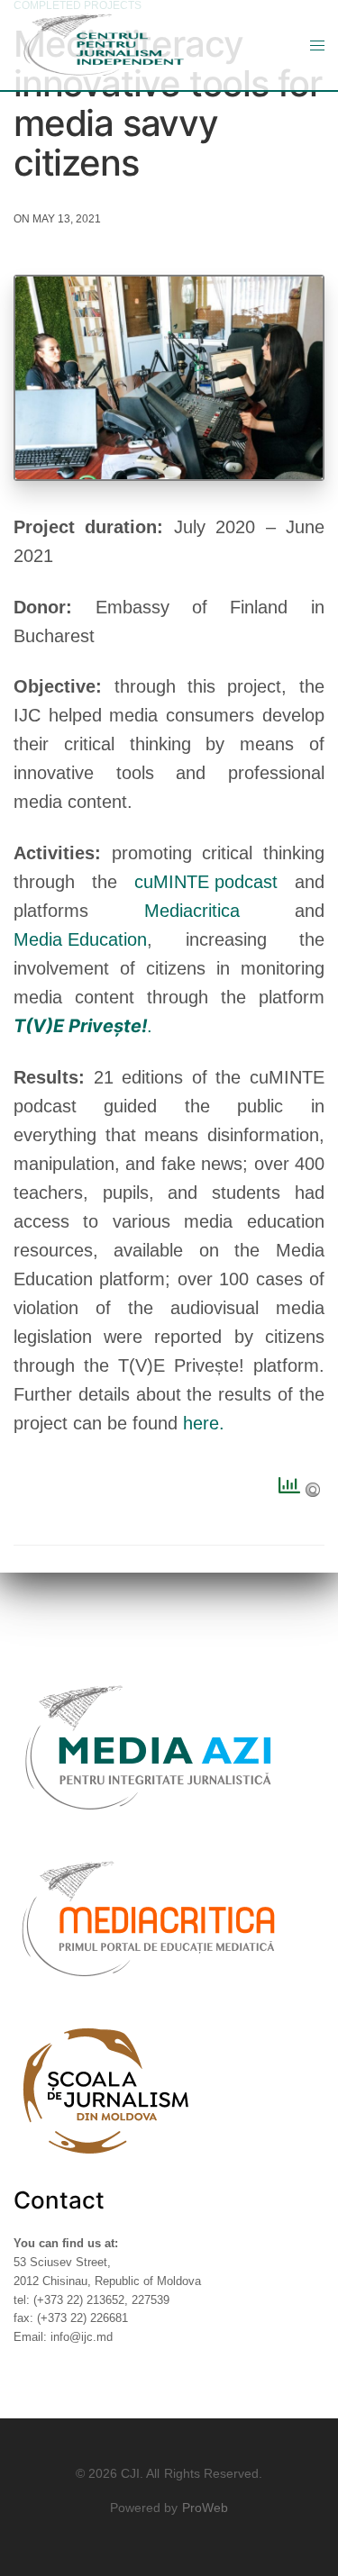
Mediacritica (192, 911)
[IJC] (104, 45)
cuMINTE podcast (206, 882)
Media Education (80, 939)
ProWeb (205, 2508)
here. (206, 1423)
